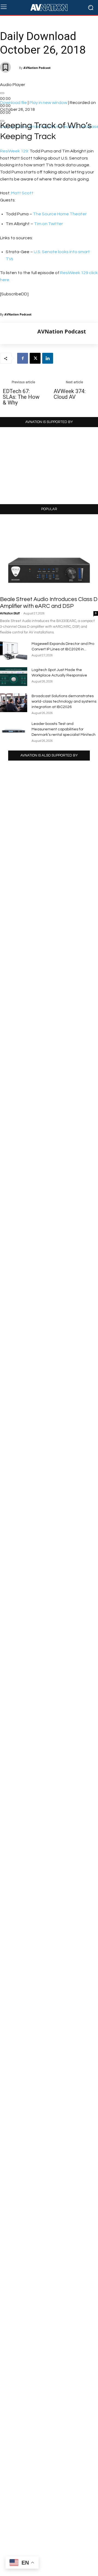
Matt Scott (22, 193)
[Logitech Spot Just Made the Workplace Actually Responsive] (14, 677)
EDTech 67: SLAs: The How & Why (21, 397)
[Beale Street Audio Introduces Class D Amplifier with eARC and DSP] (49, 557)
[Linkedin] (48, 358)
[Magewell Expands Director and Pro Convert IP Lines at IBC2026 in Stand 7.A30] (14, 650)
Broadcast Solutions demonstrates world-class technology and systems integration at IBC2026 (64, 702)
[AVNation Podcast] (19, 333)
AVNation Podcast (37, 68)
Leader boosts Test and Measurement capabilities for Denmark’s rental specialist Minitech (64, 729)
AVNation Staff (10, 613)
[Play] (2, 93)
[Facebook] (23, 358)
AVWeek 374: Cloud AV (70, 394)
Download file (13, 103)
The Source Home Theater (60, 214)
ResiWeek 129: (14, 151)
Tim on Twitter (48, 224)
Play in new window (48, 103)
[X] (35, 358)
